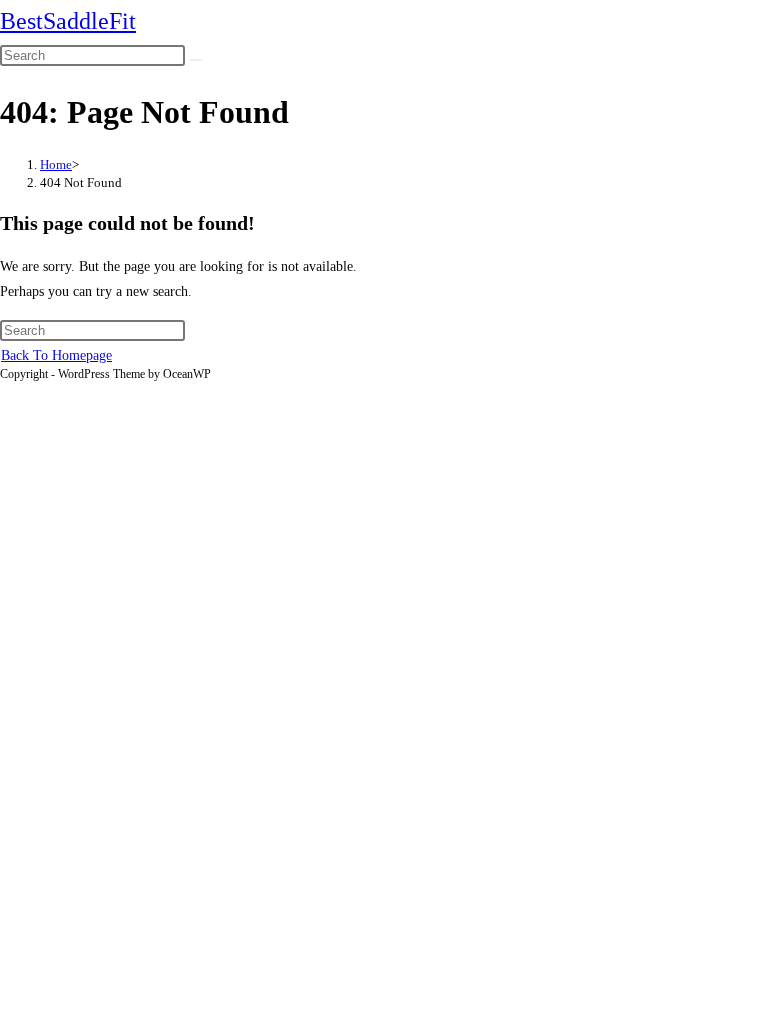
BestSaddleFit (68, 21)
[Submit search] (196, 60)
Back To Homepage (56, 355)
